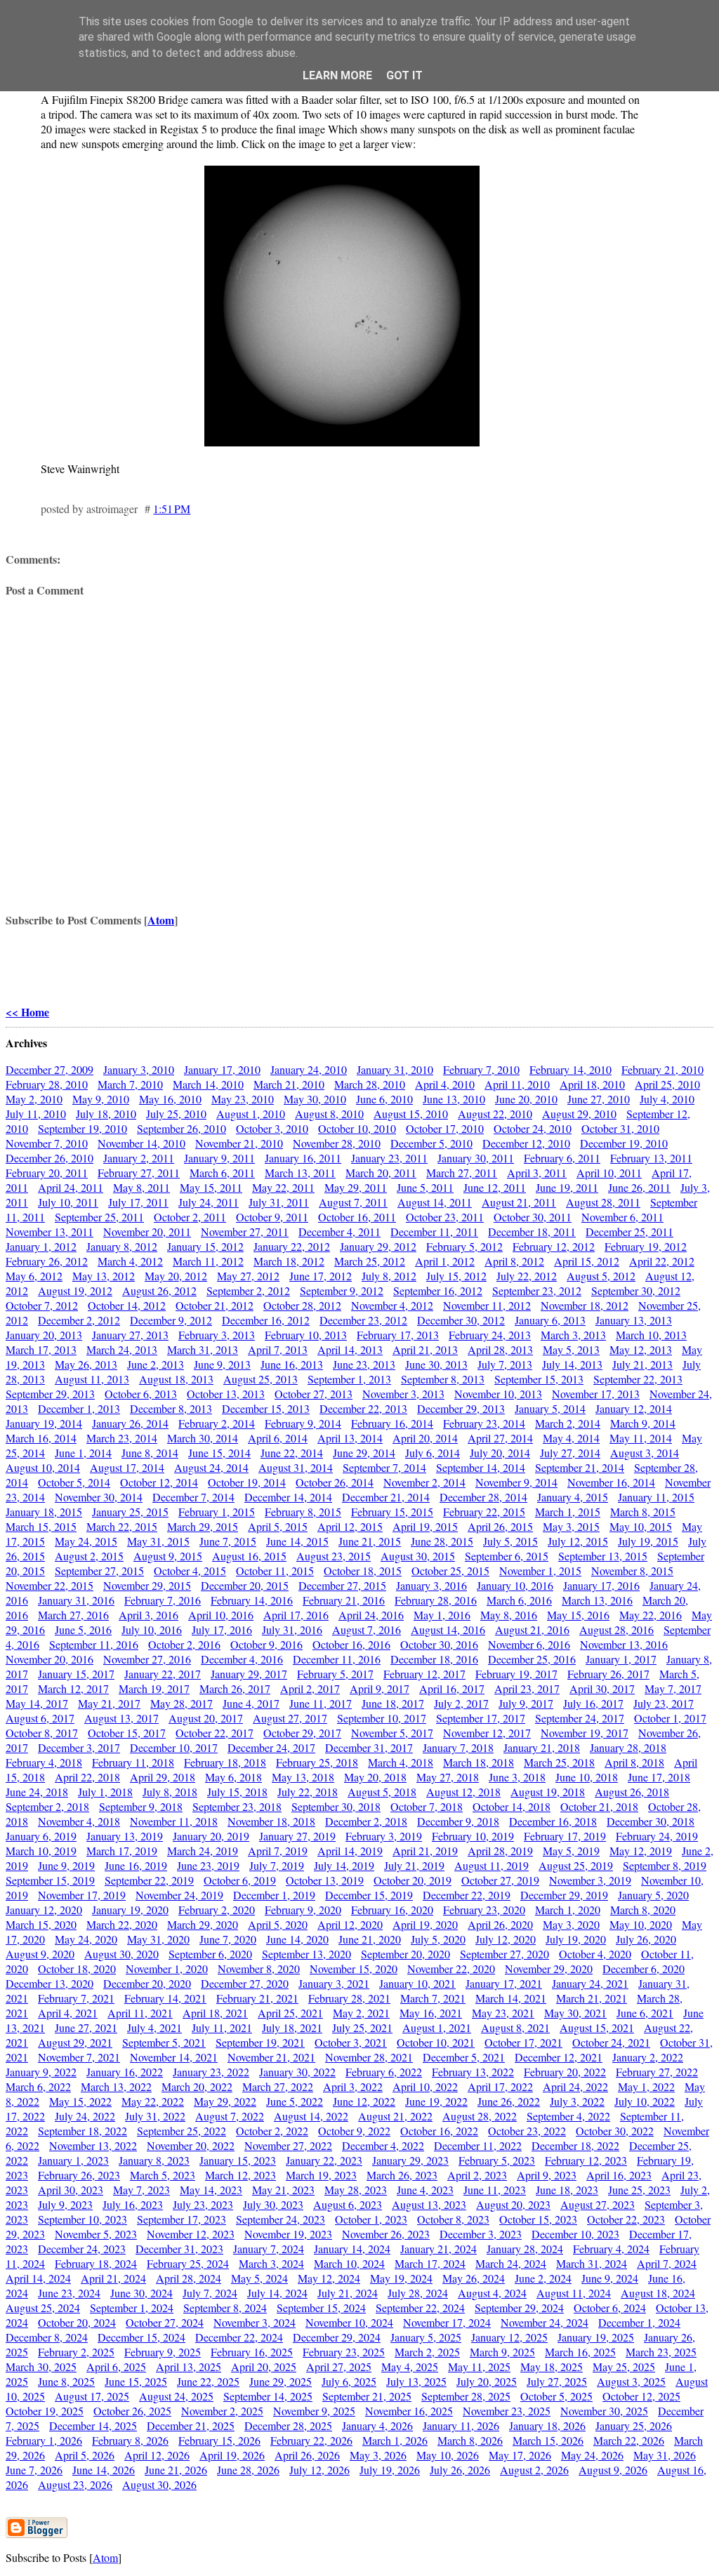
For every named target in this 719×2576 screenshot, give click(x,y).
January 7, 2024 (269, 2249)
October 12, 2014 (159, 1482)
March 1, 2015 (568, 1512)
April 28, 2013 (500, 1349)
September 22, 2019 (149, 1880)
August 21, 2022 (395, 2116)
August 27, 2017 (290, 1718)
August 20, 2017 (206, 1718)
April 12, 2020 (350, 1924)
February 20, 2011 (47, 1173)
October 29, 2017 (302, 1733)
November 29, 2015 (147, 1585)
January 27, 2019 (297, 1836)
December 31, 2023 (179, 2249)
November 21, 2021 (271, 2057)
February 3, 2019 (384, 1836)
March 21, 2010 (289, 1084)
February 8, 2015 (303, 1512)
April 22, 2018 (87, 1777)
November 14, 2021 (174, 2057)
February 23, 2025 (344, 2352)
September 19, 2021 (260, 2042)
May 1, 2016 (442, 1615)
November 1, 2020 (167, 1968)
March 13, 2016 (597, 1600)
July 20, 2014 (500, 1453)
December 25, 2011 (629, 1231)
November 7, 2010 (47, 1143)
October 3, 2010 (272, 1128)
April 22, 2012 (662, 1261)
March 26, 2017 (235, 1688)
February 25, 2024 (188, 2263)
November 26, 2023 (386, 2234)
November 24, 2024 (545, 2322)
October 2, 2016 (184, 1644)
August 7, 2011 (353, 1202)
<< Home (27, 1012)
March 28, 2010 (370, 1084)
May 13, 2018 (303, 1777)
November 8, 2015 (632, 1571)
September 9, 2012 (342, 1290)
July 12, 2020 (506, 1939)
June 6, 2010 (384, 1099)
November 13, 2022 (93, 2145)
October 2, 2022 (272, 2131)
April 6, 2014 (278, 1438)
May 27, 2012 (248, 1276)
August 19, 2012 (75, 1290)
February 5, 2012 (464, 1246)
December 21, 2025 (191, 2425)
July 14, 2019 (344, 1865)
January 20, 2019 (211, 1836)
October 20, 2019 (413, 1880)
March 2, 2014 (568, 1423)
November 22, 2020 (451, 1968)
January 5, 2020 (653, 1895)
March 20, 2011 (381, 1173)
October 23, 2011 (445, 1217)
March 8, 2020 (643, 1910)
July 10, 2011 (68, 1202)
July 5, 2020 (438, 1939)
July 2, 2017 (461, 1703)
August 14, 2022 (311, 2116)
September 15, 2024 (321, 2308)
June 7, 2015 (228, 1541)
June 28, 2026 (248, 2470)
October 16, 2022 (439, 2131)
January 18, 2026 (547, 2425)
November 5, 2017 (392, 1733)
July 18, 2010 (106, 1114)
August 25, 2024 (43, 2308)
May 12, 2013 (641, 1349)
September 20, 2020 (405, 1954)
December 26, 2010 (50, 1158)
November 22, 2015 (50, 1585)
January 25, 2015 (130, 1512)
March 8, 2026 (470, 2440)
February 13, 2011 (651, 1158)
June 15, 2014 (219, 1453)
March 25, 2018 (559, 1762)
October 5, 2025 (556, 2396)
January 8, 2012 (122, 1246)
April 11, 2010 (517, 1084)
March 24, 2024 (511, 2263)
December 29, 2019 (564, 1895)
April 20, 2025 (264, 2366)
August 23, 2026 (75, 2484)
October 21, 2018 (599, 1806)
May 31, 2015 (158, 1541)
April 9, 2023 (547, 2175)
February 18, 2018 (225, 1762)
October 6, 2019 (240, 1880)
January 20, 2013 (44, 1335)
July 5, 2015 (510, 1541)
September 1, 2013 (349, 1379)
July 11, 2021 (222, 2027)
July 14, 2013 (572, 1364)
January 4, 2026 (377, 2425)
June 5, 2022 (295, 2101)
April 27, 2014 (500, 1438)
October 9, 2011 (272, 1217)
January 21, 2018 (542, 1747)
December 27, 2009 (50, 1069)
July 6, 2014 (433, 1453)
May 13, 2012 (104, 1276)
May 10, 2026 (448, 2455)
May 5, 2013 (571, 1349)
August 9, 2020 (40, 1954)
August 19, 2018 (548, 1792)
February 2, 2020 (217, 1910)
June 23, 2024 (69, 2293)
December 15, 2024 (141, 2337)
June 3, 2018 (517, 1777)
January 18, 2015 (44, 1512)
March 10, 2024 (349, 2263)
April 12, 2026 (157, 2455)
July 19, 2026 (390, 2470)
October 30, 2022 (615, 2131)
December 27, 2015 (342, 1585)
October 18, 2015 (363, 1571)
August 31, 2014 (296, 1467)
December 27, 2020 (245, 1983)
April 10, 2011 (609, 1173)
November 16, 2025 (409, 2411)
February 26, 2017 (608, 1674)
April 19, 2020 (425, 1924)
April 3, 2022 (353, 2086)
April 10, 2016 (221, 1615)
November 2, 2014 (424, 1482)
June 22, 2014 (292, 1453)
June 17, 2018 (659, 1777)
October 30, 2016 (439, 1644)
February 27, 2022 (657, 2072)
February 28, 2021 (349, 1998)
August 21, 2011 (519, 1202)
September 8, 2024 (225, 2308)
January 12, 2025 (509, 2337)
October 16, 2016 (351, 1644)
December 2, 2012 (79, 1320)
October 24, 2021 (611, 2042)
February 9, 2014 (303, 1423)
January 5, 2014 (550, 1408)
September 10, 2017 (382, 1718)
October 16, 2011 (357, 1217)
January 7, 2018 (458, 1747)
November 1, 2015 (540, 1571)
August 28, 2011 (603, 1202)
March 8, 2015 (643, 1512)
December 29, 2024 (337, 2337)
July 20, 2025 (487, 2381)
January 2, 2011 (139, 1158)
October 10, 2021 (436, 2042)
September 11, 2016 (94, 1644)
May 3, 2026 (378, 2455)
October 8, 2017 (42, 1733)
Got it (404, 75)
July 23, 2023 (203, 2204)
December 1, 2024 (639, 2322)
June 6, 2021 (645, 2013)
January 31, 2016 (76, 1600)
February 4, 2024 (611, 2249)
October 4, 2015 (190, 1571)
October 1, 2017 (670, 1718)
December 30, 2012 (461, 1320)
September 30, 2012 (636, 1290)
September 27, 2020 (504, 1954)
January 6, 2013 (550, 1320)
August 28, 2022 (480, 2116)
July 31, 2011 (279, 1202)
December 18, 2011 (532, 1231)
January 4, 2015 (573, 1497)
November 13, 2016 (624, 1644)
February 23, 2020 (484, 1910)
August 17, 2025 (92, 2396)
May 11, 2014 (641, 1438)
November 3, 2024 (255, 2322)
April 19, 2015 (425, 1526)
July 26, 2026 (460, 2470)
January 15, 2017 (76, 1674)
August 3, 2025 (631, 2381)
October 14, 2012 (127, 1305)
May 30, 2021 (575, 2013)
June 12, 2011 (495, 1187)
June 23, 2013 (364, 1364)
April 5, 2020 (278, 1924)
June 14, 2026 (104, 2470)
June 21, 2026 (176, 2470)
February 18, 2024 (96, 2263)
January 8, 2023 (154, 2160)
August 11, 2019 (492, 1865)
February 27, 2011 (139, 1173)
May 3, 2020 (571, 1924)
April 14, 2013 (350, 1349)
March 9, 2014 (643, 1423)
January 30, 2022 (297, 2072)
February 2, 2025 (76, 2352)
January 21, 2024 (438, 2249)
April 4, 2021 (68, 2013)
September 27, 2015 (99, 1571)
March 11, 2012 (208, 1261)
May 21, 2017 (109, 1703)
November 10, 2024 (349, 2322)
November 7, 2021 (79, 2057)
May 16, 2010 (170, 1099)
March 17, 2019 (122, 1851)
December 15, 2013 (266, 1408)
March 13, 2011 (300, 1173)
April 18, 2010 (592, 1084)
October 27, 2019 (500, 1880)
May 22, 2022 (153, 2101)
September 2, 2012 (248, 1290)
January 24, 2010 (309, 1069)
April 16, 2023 (619, 2175)
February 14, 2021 (165, 1998)
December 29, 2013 (461, 1408)
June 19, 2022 (436, 2101)
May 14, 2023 (211, 2190)
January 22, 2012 (292, 1246)
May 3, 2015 (571, 1526)
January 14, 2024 (352, 2249)
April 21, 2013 (425, 1349)
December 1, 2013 (79, 1408)
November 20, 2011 (147, 1231)
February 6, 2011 (562, 1158)
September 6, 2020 (210, 1954)
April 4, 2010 (445, 1084)
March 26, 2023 (402, 2175)
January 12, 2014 (634, 1408)
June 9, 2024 (610, 2278)
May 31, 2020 (158, 1939)
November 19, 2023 (288, 2234)
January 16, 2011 (303, 1158)
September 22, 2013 (638, 1379)
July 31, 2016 (292, 1629)
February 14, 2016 (252, 1600)
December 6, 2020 (644, 1968)
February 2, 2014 (217, 1423)
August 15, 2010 (411, 1114)
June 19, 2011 (567, 1187)
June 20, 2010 (526, 1099)
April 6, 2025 (116, 2366)
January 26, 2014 (130, 1423)
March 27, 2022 (278, 2086)
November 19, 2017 (585, 1733)
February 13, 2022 (473, 2072)
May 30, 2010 (315, 1099)
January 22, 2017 (163, 1674)
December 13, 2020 (50, 1983)
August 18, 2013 (176, 1379)
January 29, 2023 (410, 2160)
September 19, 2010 (83, 1128)
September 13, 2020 (306, 1954)
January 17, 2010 (222, 1069)
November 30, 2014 (99, 1497)
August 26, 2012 (159, 1290)
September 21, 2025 (367, 2396)
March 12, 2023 (240, 2175)
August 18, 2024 (658, 2293)
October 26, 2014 (335, 1482)
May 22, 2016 (651, 1615)
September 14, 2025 (268, 2396)
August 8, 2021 (515, 2027)
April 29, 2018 (163, 1777)
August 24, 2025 (176, 2396)
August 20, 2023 (513, 2204)
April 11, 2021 (140, 2013)
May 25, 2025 (624, 2366)
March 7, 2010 (130, 1084)
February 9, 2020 (303, 1910)
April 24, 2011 (71, 1187)
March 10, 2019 (41, 1851)
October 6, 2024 (610, 2308)
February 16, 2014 (392, 1423)
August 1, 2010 (251, 1114)
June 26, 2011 (639, 1187)
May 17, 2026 (520, 2455)
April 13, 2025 (189, 2366)
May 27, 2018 (448, 1777)
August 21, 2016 (532, 1629)
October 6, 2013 (141, 1394)
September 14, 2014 (481, 1467)
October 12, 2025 (641, 2396)
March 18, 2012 (289, 1261)
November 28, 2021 (369, 2057)
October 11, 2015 (275, 1571)
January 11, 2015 (656, 1497)
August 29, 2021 (75, 2042)
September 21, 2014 (580, 1467)
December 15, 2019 (369, 1895)
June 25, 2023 (639, 2190)
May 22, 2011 (283, 1187)
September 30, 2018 (336, 1806)
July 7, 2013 (505, 1364)
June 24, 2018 (37, 1792)
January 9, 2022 (41, 2072)
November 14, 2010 (141, 1143)
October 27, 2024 (165, 2322)
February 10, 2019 (473, 1836)
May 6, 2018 (233, 1777)
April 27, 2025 (339, 2366)
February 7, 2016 (163, 1600)
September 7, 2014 (384, 1467)
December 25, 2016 (532, 1659)
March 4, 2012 (130, 1261)
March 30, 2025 (41, 2366)
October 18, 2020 (77, 1968)
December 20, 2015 (245, 1585)
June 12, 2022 (364, 2101)
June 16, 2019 (136, 1865)
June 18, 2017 (393, 1703)
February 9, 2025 (163, 2352)
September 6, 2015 (507, 1556)
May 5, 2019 (571, 1851)
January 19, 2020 (130, 1910)
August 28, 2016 (616, 1629)
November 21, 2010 (239, 1143)
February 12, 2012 (554, 1246)
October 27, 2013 (314, 1394)
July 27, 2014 (570, 1453)
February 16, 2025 (252, 2352)
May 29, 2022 (225, 2101)
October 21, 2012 (215, 1305)
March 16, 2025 (580, 2352)
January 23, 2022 (211, 2072)
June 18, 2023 (567, 2190)
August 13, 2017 (121, 1718)
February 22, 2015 (484, 1512)
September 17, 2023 (182, 2219)
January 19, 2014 (44, 1423)
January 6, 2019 (41, 1836)
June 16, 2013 (292, 1364)
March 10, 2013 (651, 1335)
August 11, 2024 (574, 2293)
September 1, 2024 (132, 2308)
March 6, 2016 (519, 1600)
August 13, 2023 (429, 2204)
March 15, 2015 (41, 1526)
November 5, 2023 (96, 2234)
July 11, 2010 (36, 1114)
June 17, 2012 (321, 1276)
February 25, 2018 (317, 1762)
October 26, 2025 (132, 2411)
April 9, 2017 (380, 1688)
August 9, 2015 (168, 1556)
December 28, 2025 (288, 2425)
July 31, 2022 (155, 2116)
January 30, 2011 (476, 1158)
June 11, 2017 (321, 1703)
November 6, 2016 (529, 1644)
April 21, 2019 (425, 1851)
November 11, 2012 (487, 1305)
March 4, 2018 (401, 1762)
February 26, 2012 (47, 1261)
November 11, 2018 (174, 1821)
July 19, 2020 (576, 1939)
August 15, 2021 (597, 2027)
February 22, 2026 (311, 2440)
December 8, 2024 (47, 2337)
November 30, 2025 (604, 2411)
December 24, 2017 (271, 1747)
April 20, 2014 (425, 1438)
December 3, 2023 (481, 2234)
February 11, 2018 (133, 1762)
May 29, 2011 (356, 1187)
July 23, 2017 (664, 1703)
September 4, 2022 (568, 2116)
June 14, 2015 (297, 1541)
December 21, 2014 (386, 1497)
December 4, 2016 (242, 1659)
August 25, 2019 (576, 1865)
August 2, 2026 (534, 2470)
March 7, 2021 (433, 1998)
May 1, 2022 (646, 2086)
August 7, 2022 (230, 2116)
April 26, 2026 (307, 2455)
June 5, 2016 (83, 1629)
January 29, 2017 (249, 1674)
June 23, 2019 (208, 1865)
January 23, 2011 (389, 1158)
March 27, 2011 (462, 1173)
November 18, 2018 (271, 1821)
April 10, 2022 (425, 2086)
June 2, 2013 (156, 1364)
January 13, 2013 (634, 1320)
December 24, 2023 (82, 2249)
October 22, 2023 (626, 2219)
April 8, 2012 (514, 1261)
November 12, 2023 (191, 2234)
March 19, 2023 (321, 2175)
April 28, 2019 (500, 1851)
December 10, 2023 (575, 2234)
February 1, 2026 (44, 2440)
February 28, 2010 (47, 1084)
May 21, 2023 (283, 2190)
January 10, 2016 (515, 1585)
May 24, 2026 (592, 2455)
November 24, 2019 (179, 1895)
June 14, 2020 (297, 1939)
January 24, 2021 (590, 1983)
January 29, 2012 (378, 1246)
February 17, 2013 (398, 1335)
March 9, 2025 (502, 2352)
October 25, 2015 (450, 1571)
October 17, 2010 (445, 1128)
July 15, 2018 (237, 1792)
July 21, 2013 (642, 1364)
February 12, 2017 (424, 1674)
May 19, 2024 (401, 2278)
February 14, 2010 (570, 1069)
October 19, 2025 (45, 2411)
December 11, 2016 (337, 1659)
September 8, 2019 (665, 1865)
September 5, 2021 (164, 2042)
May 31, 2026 (665, 2455)
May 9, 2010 (101, 1099)
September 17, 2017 (481, 1718)
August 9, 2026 (613, 2470)
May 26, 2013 (86, 1364)
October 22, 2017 (215, 1733)
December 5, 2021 (464, 2057)
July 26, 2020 (646, 1939)
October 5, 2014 (74, 1482)
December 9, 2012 (171, 1320)
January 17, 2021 (504, 1983)
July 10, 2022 (645, 2101)
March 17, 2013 (41, 1349)
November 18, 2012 (585, 1305)
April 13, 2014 (350, 1438)
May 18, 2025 (552, 2366)
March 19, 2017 (154, 1688)
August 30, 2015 (418, 1556)
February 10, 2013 (306, 1335)
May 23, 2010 (243, 1099)
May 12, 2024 (329, 2278)
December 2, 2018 (366, 1821)
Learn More (337, 75)
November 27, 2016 (147, 1659)
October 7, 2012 (42, 1305)
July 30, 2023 (273, 2204)
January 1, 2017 (621, 1659)
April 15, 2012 (587, 1261)
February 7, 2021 (76, 1998)
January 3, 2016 (431, 1585)
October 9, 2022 (354, 2131)
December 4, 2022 (383, 2145)
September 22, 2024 (420, 2308)
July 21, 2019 (414, 1865)
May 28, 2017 (182, 1703)
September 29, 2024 (519, 2308)
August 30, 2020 (121, 1954)
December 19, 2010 (624, 1143)
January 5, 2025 (426, 2337)
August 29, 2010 (579, 1114)
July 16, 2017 (593, 1703)
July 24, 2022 (85, 2116)
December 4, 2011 (339, 1231)
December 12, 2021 (559, 2057)
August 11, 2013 (92, 1379)
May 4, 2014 (571, 1438)
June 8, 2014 (150, 1453)
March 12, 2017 (73, 1688)
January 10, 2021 (417, 1983)
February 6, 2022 (384, 2072)
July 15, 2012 (456, 1276)
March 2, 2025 (427, 2352)
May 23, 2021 (503, 2013)
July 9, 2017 (526, 1703)
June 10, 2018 (587, 1777)
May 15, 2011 (211, 1187)
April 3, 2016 (149, 1615)
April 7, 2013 (278, 1349)
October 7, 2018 (427, 1806)
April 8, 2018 (634, 1762)
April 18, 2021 (215, 2013)
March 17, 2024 (430, 2263)
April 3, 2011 (537, 1173)
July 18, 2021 (292, 2027)
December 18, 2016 (434, 1659)
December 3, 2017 (79, 1747)
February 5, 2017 (335, 1674)
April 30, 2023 (71, 2190)
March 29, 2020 (203, 1924)
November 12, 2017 (487, 1733)
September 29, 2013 (50, 1394)
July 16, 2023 (133, 2204)
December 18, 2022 (575, 2145)
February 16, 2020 (392, 1910)
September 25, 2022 (182, 2131)
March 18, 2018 (479, 1762)
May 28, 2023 (356, 2190)
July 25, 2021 (362, 2027)
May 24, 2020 (86, 1939)
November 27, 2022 (288, 2145)
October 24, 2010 (533, 1128)
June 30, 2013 (436, 1364)
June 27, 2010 (599, 1099)
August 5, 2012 (601, 1276)
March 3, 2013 (573, 1335)
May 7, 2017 (673, 1688)
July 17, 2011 (138, 1202)
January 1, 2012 (41, 1246)
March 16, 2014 (41, 1438)
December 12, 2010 (526, 1143)
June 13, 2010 (454, 1099)
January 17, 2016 (601, 1585)
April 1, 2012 (445, 1261)
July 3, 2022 (577, 2101)
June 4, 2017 (251, 1703)
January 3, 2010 (139, 1069)
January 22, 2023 (324, 2160)
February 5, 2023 (497, 2160)
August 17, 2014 (127, 1467)
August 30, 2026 (159, 2484)
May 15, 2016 (578, 1615)
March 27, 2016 (73, 1615)
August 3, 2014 (645, 1453)
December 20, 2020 (147, 1983)
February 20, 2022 (565, 2072)
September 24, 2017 (580, 1718)
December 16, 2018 (553, 1821)
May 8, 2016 (509, 1615)
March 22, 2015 (122, 1526)
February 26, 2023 (79, 2175)
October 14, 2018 (512, 1806)
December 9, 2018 (458, 1821)
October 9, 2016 (266, 1644)
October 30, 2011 (533, 1217)
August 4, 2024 (492, 2293)
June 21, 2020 (370, 1939)
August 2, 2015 (89, 1556)
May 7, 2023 (141, 2190)
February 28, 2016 (436, 1600)
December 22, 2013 (363, 1408)
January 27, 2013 (130, 1335)
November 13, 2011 (50, 1231)
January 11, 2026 (461, 2425)
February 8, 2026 (130, 2440)
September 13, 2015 (603, 1556)
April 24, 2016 (371, 1615)
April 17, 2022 (500, 2086)
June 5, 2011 (425, 1187)
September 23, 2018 (237, 1806)
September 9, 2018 (141, 1806)
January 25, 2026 (634, 2425)
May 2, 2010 (34, 1099)
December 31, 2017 (369, 1747)
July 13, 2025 (416, 2381)
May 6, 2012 (34, 1276)
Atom (161, 920)
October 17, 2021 (523, 2042)
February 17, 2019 (565, 1836)
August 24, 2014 (211, 1467)
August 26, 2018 (632, 1792)
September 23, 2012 (537, 1290)
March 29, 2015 (203, 1526)
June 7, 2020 (228, 1939)
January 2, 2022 (648, 2057)
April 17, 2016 (296, 1615)
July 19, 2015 (648, 1541)
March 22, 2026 (629, 2440)
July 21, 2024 (348, 2293)
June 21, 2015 (370, 1541)
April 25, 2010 (667, 1084)
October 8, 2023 (453, 2219)
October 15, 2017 (127, 1733)
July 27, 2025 (557, 2381)
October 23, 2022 (527, 2131)
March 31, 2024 (592, 2263)
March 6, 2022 (38, 2086)
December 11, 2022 (478, 2145)
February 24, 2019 (657, 1836)
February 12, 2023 (586, 2160)
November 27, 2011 (245, 1231)
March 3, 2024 (271, 2263)
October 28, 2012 (302, 1305)
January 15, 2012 (205, 1246)
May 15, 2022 (80, 2101)
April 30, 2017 (602, 1688)
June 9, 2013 (222, 1364)
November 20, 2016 (50, 1659)
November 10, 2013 (498, 1394)
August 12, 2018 (463, 1792)
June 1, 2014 (83, 1453)
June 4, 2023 (425, 2190)
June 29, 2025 (281, 2381)
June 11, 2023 (495, 2190)
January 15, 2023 (238, 2160)
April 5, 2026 (85, 2455)
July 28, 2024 (418, 2293)
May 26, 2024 (474, 2278)
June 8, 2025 (66, 2381)
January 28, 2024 (525, 2249)
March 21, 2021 (592, 1998)
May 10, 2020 (641, 1924)
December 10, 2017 (174, 1747)
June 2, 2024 (543, 2278)
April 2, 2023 (477, 2175)
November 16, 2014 (611, 1482)
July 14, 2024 (277, 2293)
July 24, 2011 (209, 1202)
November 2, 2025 (222, 2411)
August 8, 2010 (329, 1114)
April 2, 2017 (310, 1688)
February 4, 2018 (44, 1762)
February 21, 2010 (662, 1069)
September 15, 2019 (50, 1880)
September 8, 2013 (443, 1379)
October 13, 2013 (226, 1394)
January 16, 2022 (125, 2072)
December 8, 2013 (171, 1408)
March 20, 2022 (197, 2086)
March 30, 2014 (203, 1438)
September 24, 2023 (281, 2219)
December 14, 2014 (288, 1497)
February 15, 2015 (392, 1512)
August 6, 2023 (348, 2204)
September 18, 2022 (83, 2131)
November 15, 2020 (354, 1968)
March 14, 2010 (208, 1084)
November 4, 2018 (79, 1821)
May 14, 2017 (37, 1703)
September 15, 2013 (539, 1379)
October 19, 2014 (247, 1482)
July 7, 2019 (277, 1865)
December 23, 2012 (363, 1320)
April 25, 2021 (290, 2013)
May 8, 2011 (141, 1187)
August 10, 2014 (43, 1467)
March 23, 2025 (661, 2352)
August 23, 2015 (334, 1556)
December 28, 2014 (483, 1497)
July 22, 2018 (308, 1792)
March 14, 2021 (511, 1998)
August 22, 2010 (495, 1114)
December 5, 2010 (431, 1143)
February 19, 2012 (646, 1246)
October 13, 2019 (325, 1880)
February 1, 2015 (217, 1512)
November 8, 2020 (259, 1968)
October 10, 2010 (357, 1128)
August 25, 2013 (260, 1379)
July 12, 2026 (319, 2470)
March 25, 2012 (370, 1261)
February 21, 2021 (257, 1998)
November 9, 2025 (314, 2411)
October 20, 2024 (77, 2322)
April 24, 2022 (575, 2086)
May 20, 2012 (176, 1276)
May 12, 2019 (641, 1851)
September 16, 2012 (438, 1290)
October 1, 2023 (371, 2219)
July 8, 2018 (170, 1792)
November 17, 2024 (447, 2322)
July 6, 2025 (349, 2381)
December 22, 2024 (239, 2337)
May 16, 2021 (431, 2013)
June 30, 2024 (141, 2293)
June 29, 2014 (364, 1453)
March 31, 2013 (203, 1349)
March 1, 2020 (568, 1910)
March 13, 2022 (116, 2086)
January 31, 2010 (395, 1069)
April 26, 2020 (500, 1924)
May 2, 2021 (361, 2013)
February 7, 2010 (481, 1069)
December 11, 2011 (434, 1231)
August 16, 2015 (249, 1556)
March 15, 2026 (548, 2440)
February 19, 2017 (516, 1674)
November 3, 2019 (590, 1880)
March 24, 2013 (122, 1349)
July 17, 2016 (222, 1629)
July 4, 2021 (154, 2027)
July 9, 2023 (65, 2204)
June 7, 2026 (34, 2470)
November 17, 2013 (596, 1394)
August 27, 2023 (598, 2204)
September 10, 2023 (83, 2219)
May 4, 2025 (410, 2366)
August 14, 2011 (435, 1202)
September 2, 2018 (47, 1806)
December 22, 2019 (467, 1895)
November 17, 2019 (82, 1895)
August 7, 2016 (367, 1629)
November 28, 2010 (337, 1143)
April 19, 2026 (232, 2455)
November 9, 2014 (516, 1482)
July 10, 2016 (152, 1629)
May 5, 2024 (259, 2278)
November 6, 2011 (622, 1217)
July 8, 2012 (389, 1276)
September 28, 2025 (466, 2396)
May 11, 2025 (479, 2366)
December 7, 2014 (193, 1497)
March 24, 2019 (203, 1851)
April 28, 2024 (189, 2278)
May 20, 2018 (375, 1777)
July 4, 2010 (667, 1099)
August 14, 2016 (448, 1629)
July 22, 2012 (527, 1276)
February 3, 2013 (217, 1335)
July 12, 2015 (578, 1541)
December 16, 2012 (266, 1320)
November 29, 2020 (549, 1968)
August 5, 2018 (382, 1792)
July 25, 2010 (176, 1114)
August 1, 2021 (437, 2027)
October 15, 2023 (538, 2219)
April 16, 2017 (452, 1688)
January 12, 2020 (44, 1910)
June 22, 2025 (208, 2381)
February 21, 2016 (344, 1600)
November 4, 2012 (392, 1305)
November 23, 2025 (507, 2411)
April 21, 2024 (113, 2278)
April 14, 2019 (350, 1851)
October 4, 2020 (595, 1954)
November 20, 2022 (191, 2145)
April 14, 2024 (38, 2278)
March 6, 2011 (222, 1173)
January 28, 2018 (628, 1747)
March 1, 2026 (395, 2440)
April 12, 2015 (350, 1526)
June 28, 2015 (442, 1541)
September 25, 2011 (99, 1217)
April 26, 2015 (500, 1526)
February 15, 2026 (219, 2440)
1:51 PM (172, 509)
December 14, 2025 (93, 2425)
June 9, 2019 (66, 1865)
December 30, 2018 (651, 1821)
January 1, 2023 (73, 2160)
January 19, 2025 (596, 2337)
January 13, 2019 (125, 1836)
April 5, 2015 (278, 1526)
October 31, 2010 (620, 1128)
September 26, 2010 (182, 1128)
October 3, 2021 (351, 2042)
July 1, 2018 (105, 1792)
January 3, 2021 (334, 1983)
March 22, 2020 (122, 1924)
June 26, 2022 (509, 2101)
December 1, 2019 (274, 1895)
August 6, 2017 (40, 1718)
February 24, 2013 (490, 1335)
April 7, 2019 (278, 1851)
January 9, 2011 (219, 1158)
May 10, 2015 (641, 1526)
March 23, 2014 (122, 1438)
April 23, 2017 (527, 1688)
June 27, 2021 (86, 2027)
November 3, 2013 (403, 1394)
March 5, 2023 (163, 2175)
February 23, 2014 (484, 1423)
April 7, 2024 (667, 2263)
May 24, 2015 (86, 1541)
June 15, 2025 (136, 2381)
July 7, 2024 (210, 2293)
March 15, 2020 (41, 1924)
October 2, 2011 (190, 1217)
